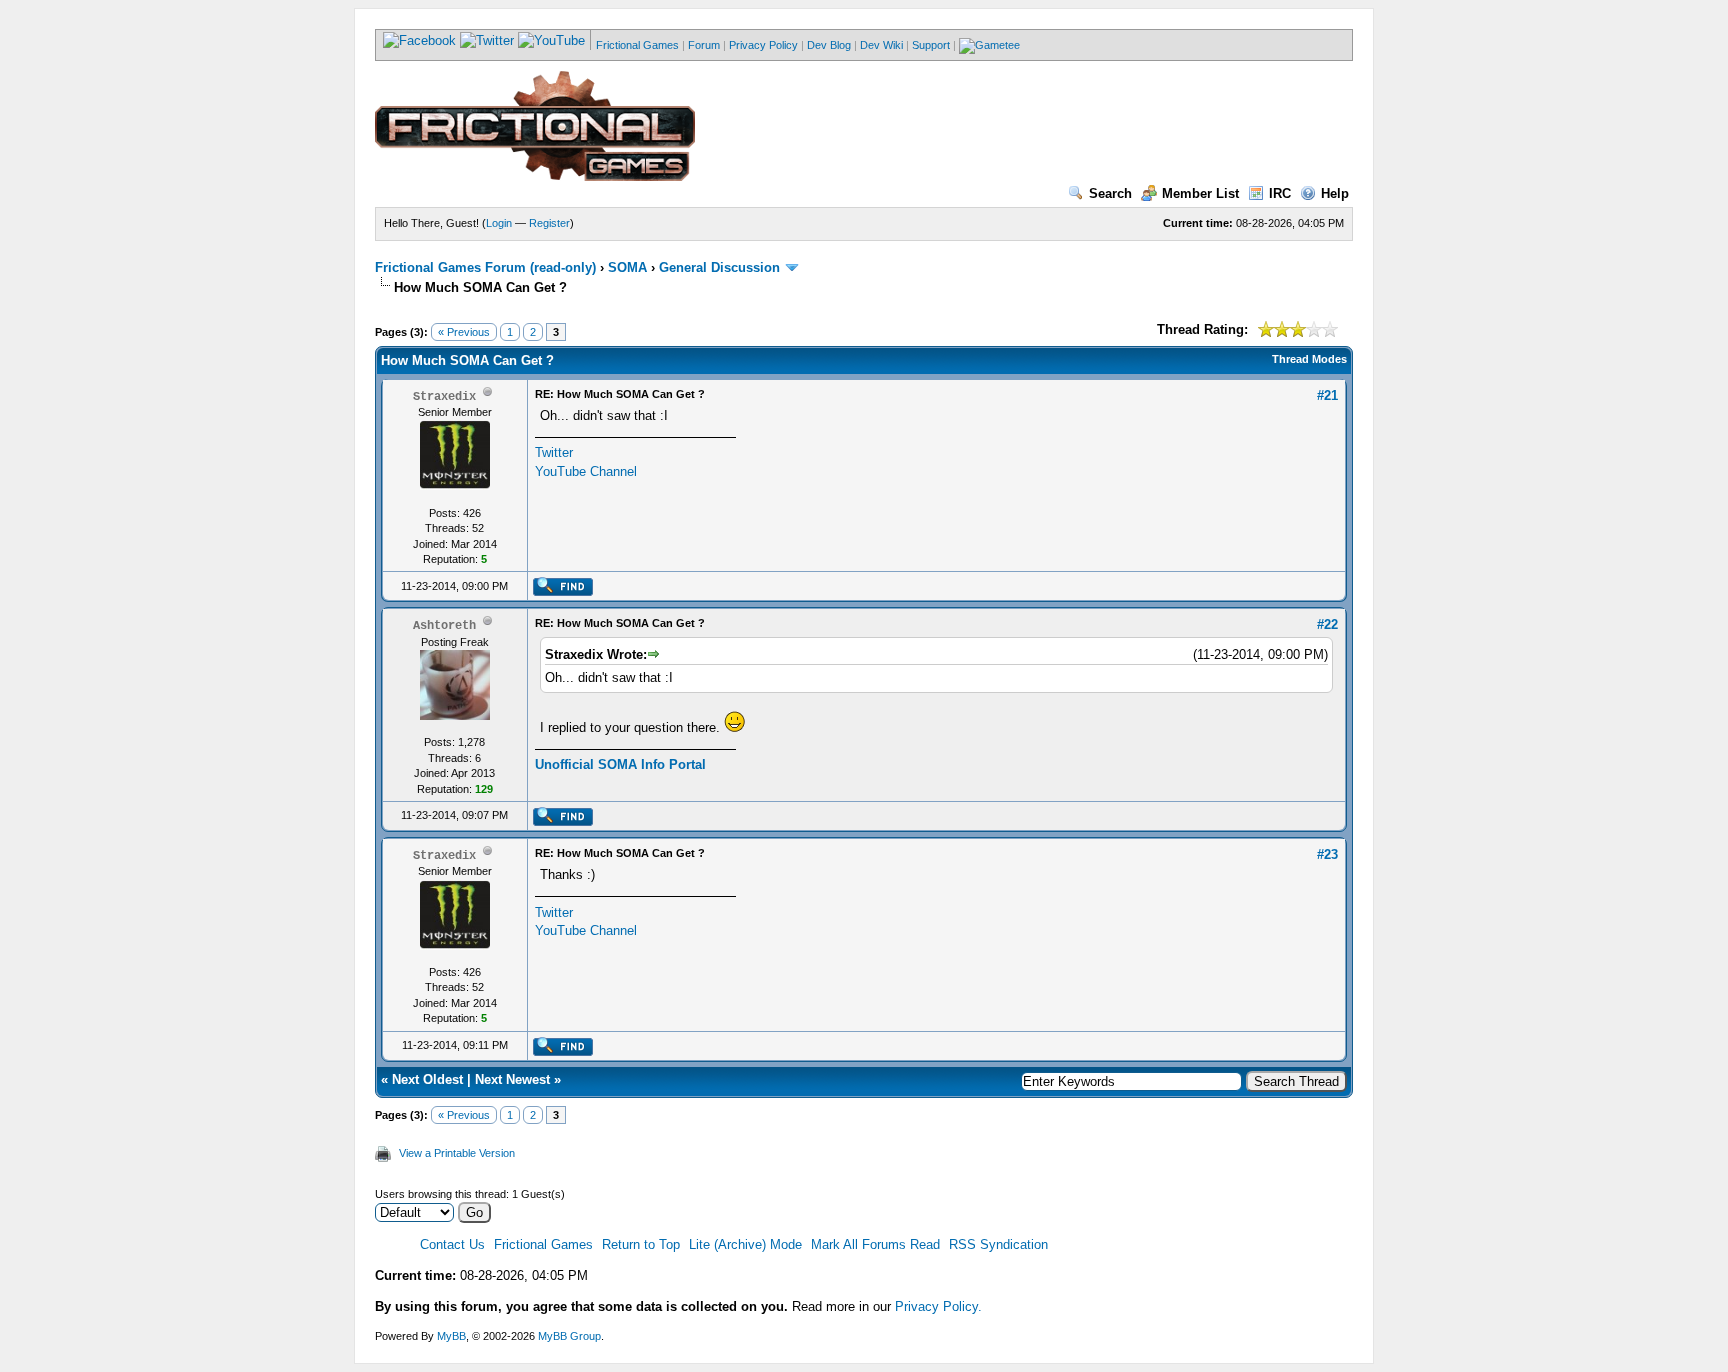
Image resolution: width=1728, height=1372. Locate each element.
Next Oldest (427, 1079)
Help (1335, 193)
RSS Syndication (998, 1244)
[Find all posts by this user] (562, 592)
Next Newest (512, 1079)
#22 (1327, 624)
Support (931, 45)
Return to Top (641, 1244)
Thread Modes (1309, 359)
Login (499, 223)
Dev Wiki (881, 45)
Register (549, 223)
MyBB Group (569, 1336)
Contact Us (452, 1244)
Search (1110, 193)
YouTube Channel (586, 471)
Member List (1200, 193)
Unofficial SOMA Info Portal (620, 764)
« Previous (464, 332)
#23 (1327, 854)
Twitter (554, 452)
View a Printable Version (457, 1153)
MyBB (451, 1336)
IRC (1280, 193)
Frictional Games (637, 45)
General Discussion (719, 267)
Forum (704, 45)
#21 (1327, 395)
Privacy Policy (763, 45)
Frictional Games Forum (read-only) (485, 267)
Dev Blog (829, 45)
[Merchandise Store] (989, 45)
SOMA (627, 267)
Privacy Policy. (938, 1306)
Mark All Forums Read (875, 1244)
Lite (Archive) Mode (745, 1244)
